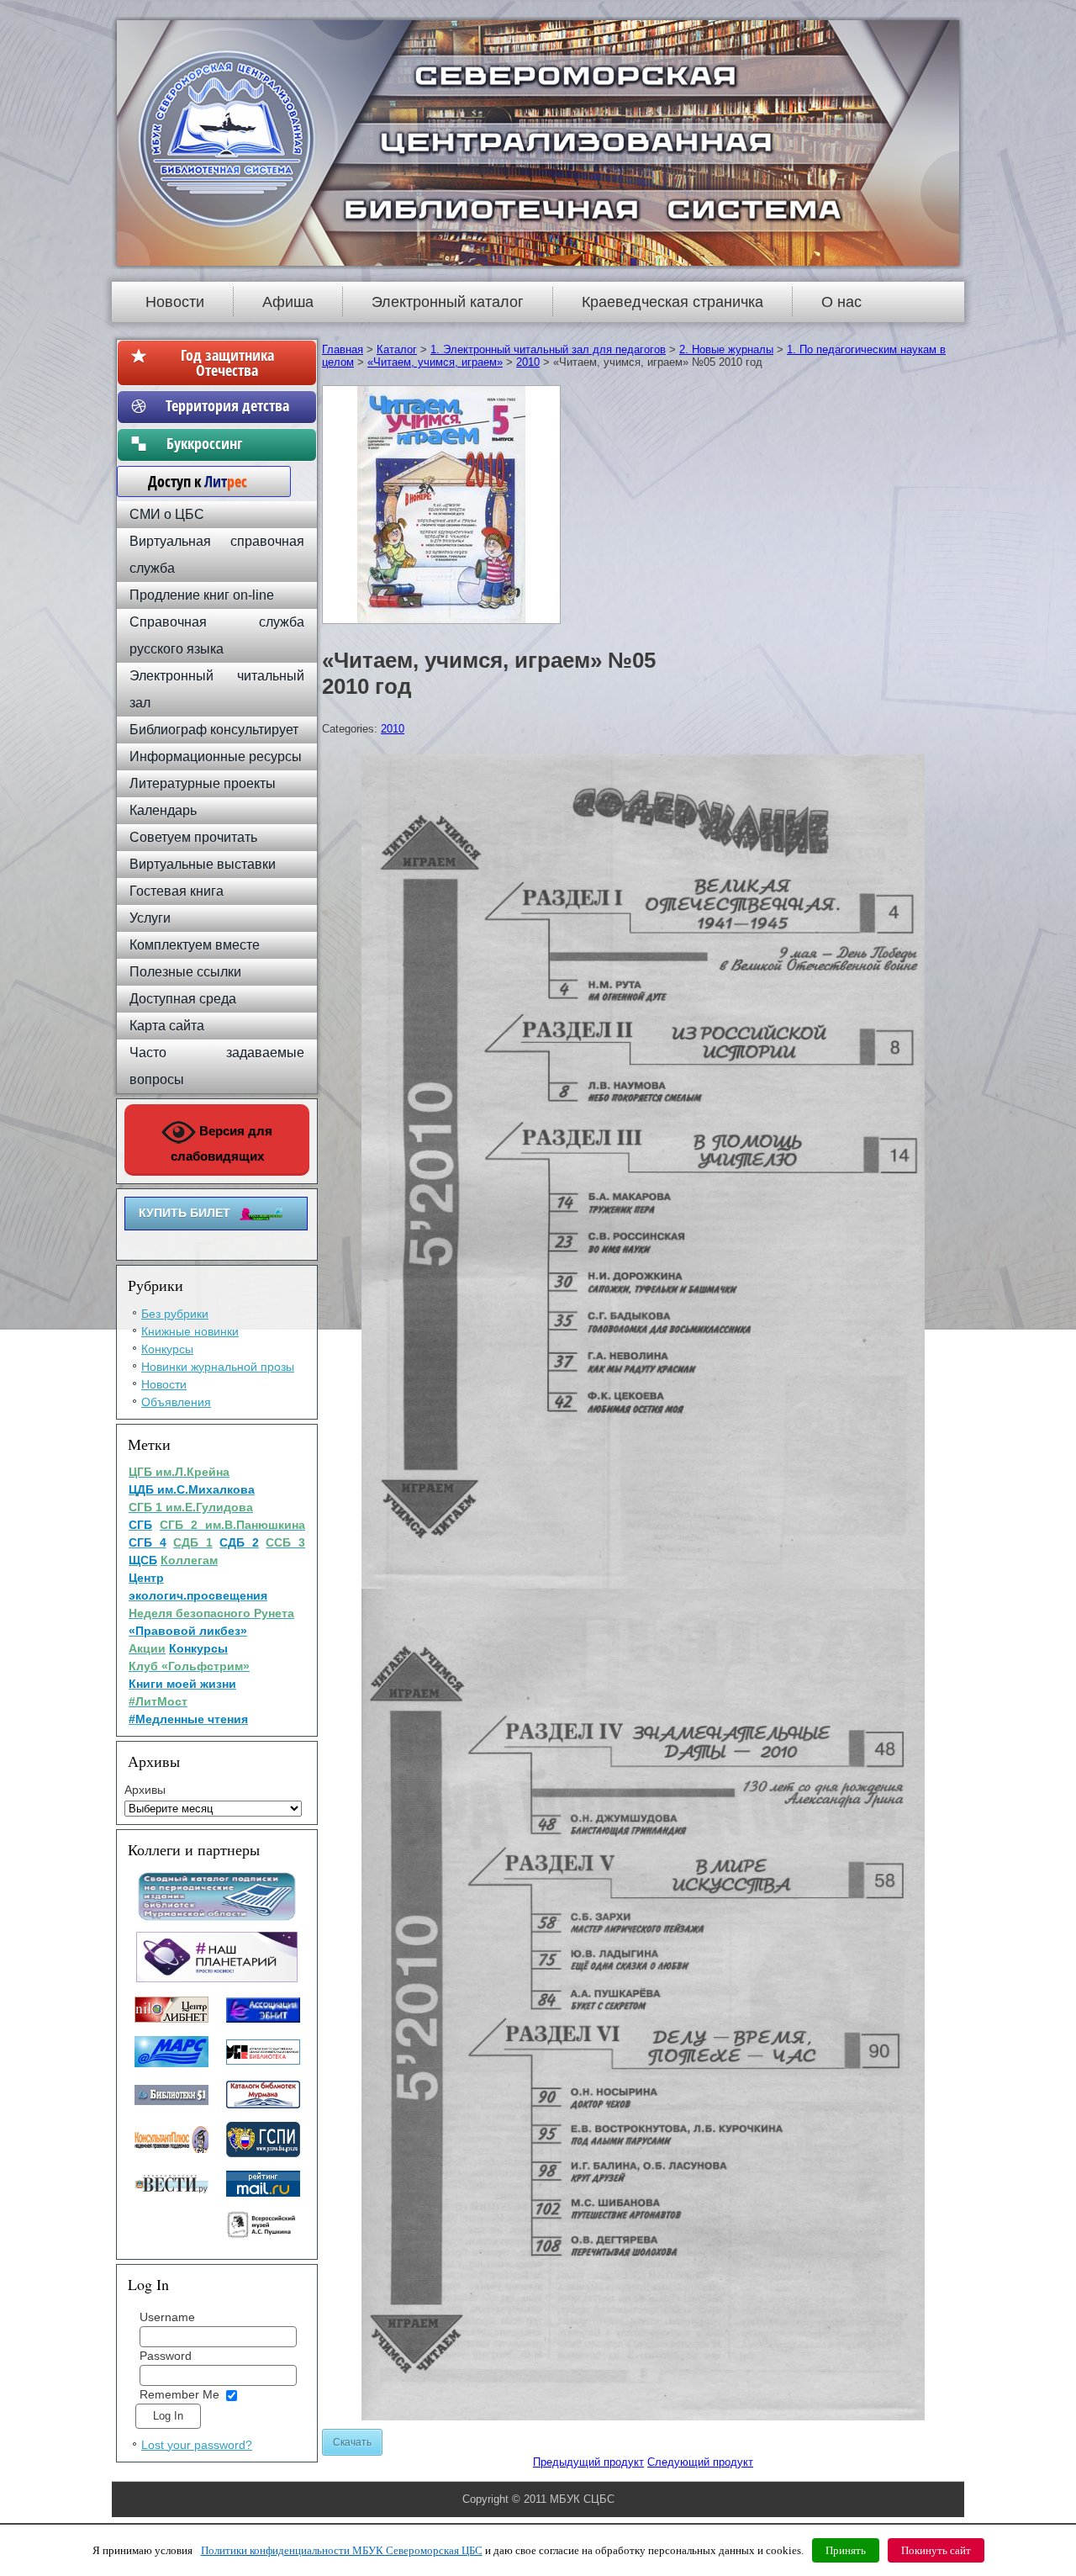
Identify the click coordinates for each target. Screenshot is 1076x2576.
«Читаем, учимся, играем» (435, 362)
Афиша (288, 302)
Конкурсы (167, 1349)
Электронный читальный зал (217, 689)
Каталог (397, 349)
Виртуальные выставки (203, 864)
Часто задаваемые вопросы (217, 1066)
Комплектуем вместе (195, 945)
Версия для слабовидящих (222, 1143)
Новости (175, 302)
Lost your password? (197, 2445)
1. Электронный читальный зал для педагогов (548, 349)
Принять (846, 2550)
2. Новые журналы (726, 349)
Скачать (352, 2442)
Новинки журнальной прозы (218, 1367)
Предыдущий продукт (588, 2462)
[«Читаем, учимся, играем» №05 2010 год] (443, 624)
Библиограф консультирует (214, 730)
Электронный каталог (448, 302)
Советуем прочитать (193, 837)
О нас (841, 302)
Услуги (150, 918)
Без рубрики (175, 1314)
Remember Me (179, 2394)
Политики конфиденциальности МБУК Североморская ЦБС (342, 2550)
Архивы (145, 1790)
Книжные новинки (190, 1331)
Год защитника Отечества (227, 362)
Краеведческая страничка (672, 302)
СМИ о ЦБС (167, 514)
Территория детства (227, 405)
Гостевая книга (177, 891)
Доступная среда (183, 999)
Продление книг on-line (202, 595)
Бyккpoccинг (227, 443)
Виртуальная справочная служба (217, 555)
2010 (528, 362)
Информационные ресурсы (216, 756)
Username (167, 2317)
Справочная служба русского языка (217, 635)
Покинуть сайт (936, 2550)
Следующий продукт (700, 2462)
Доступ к (189, 481)
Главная (343, 349)
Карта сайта (167, 1026)
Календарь (163, 810)
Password (166, 2356)
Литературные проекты (203, 783)
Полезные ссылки (185, 972)
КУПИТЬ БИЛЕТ (185, 1213)
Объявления (176, 1402)
